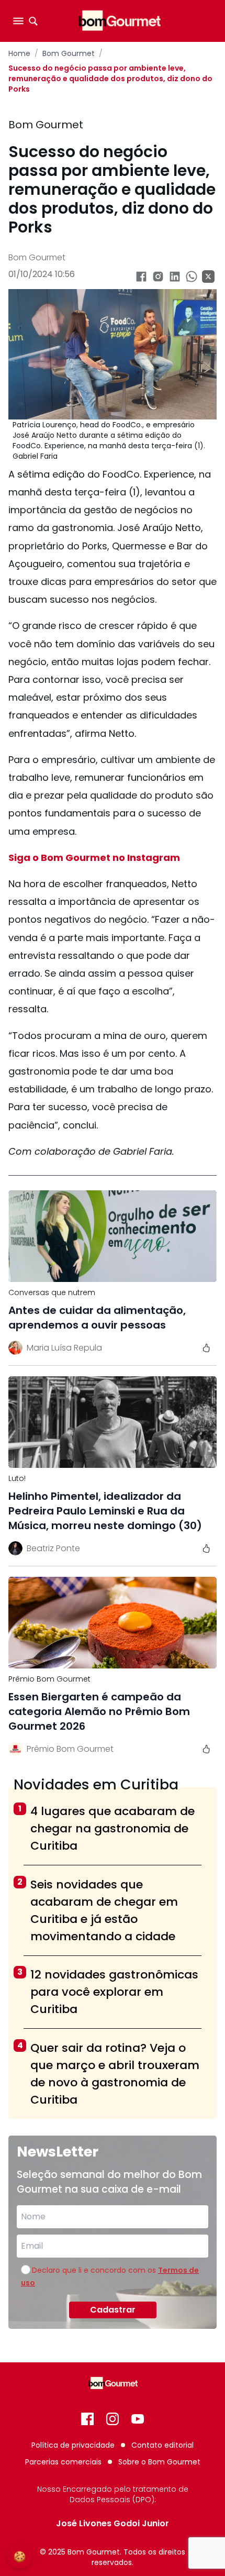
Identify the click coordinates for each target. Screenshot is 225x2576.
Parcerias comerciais (63, 2462)
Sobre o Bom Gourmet (159, 2462)
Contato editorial (162, 2445)
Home (19, 53)
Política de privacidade (73, 2445)
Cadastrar (113, 2310)
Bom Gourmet (69, 53)
